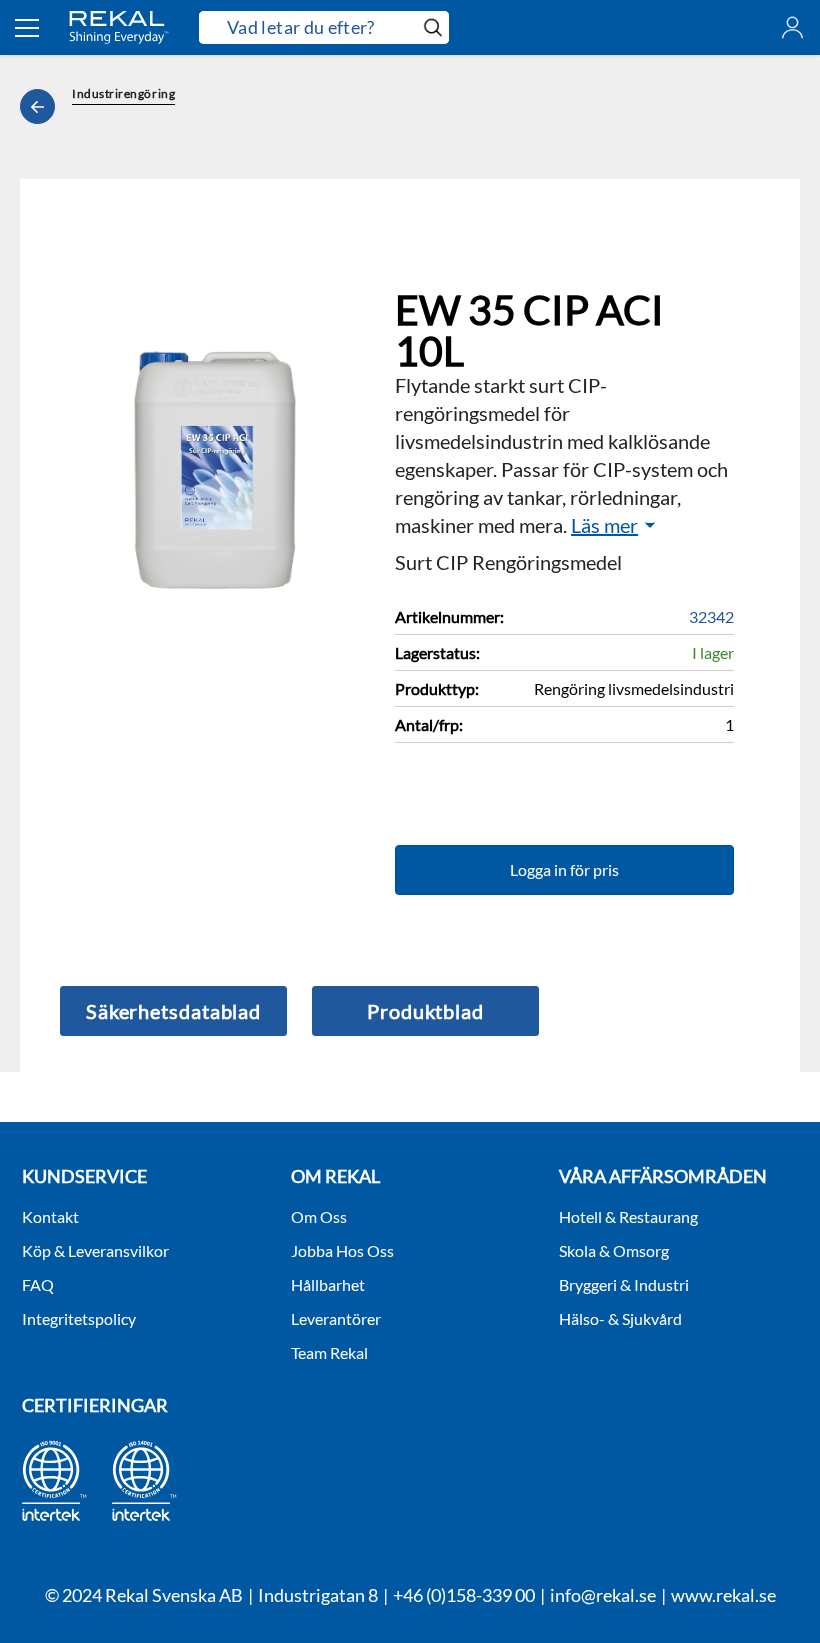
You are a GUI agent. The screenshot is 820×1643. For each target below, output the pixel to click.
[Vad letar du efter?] (324, 27)
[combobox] (308, 28)
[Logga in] (792, 27)
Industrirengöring (123, 93)
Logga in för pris (564, 869)
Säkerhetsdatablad (173, 1011)
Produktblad (425, 1011)
